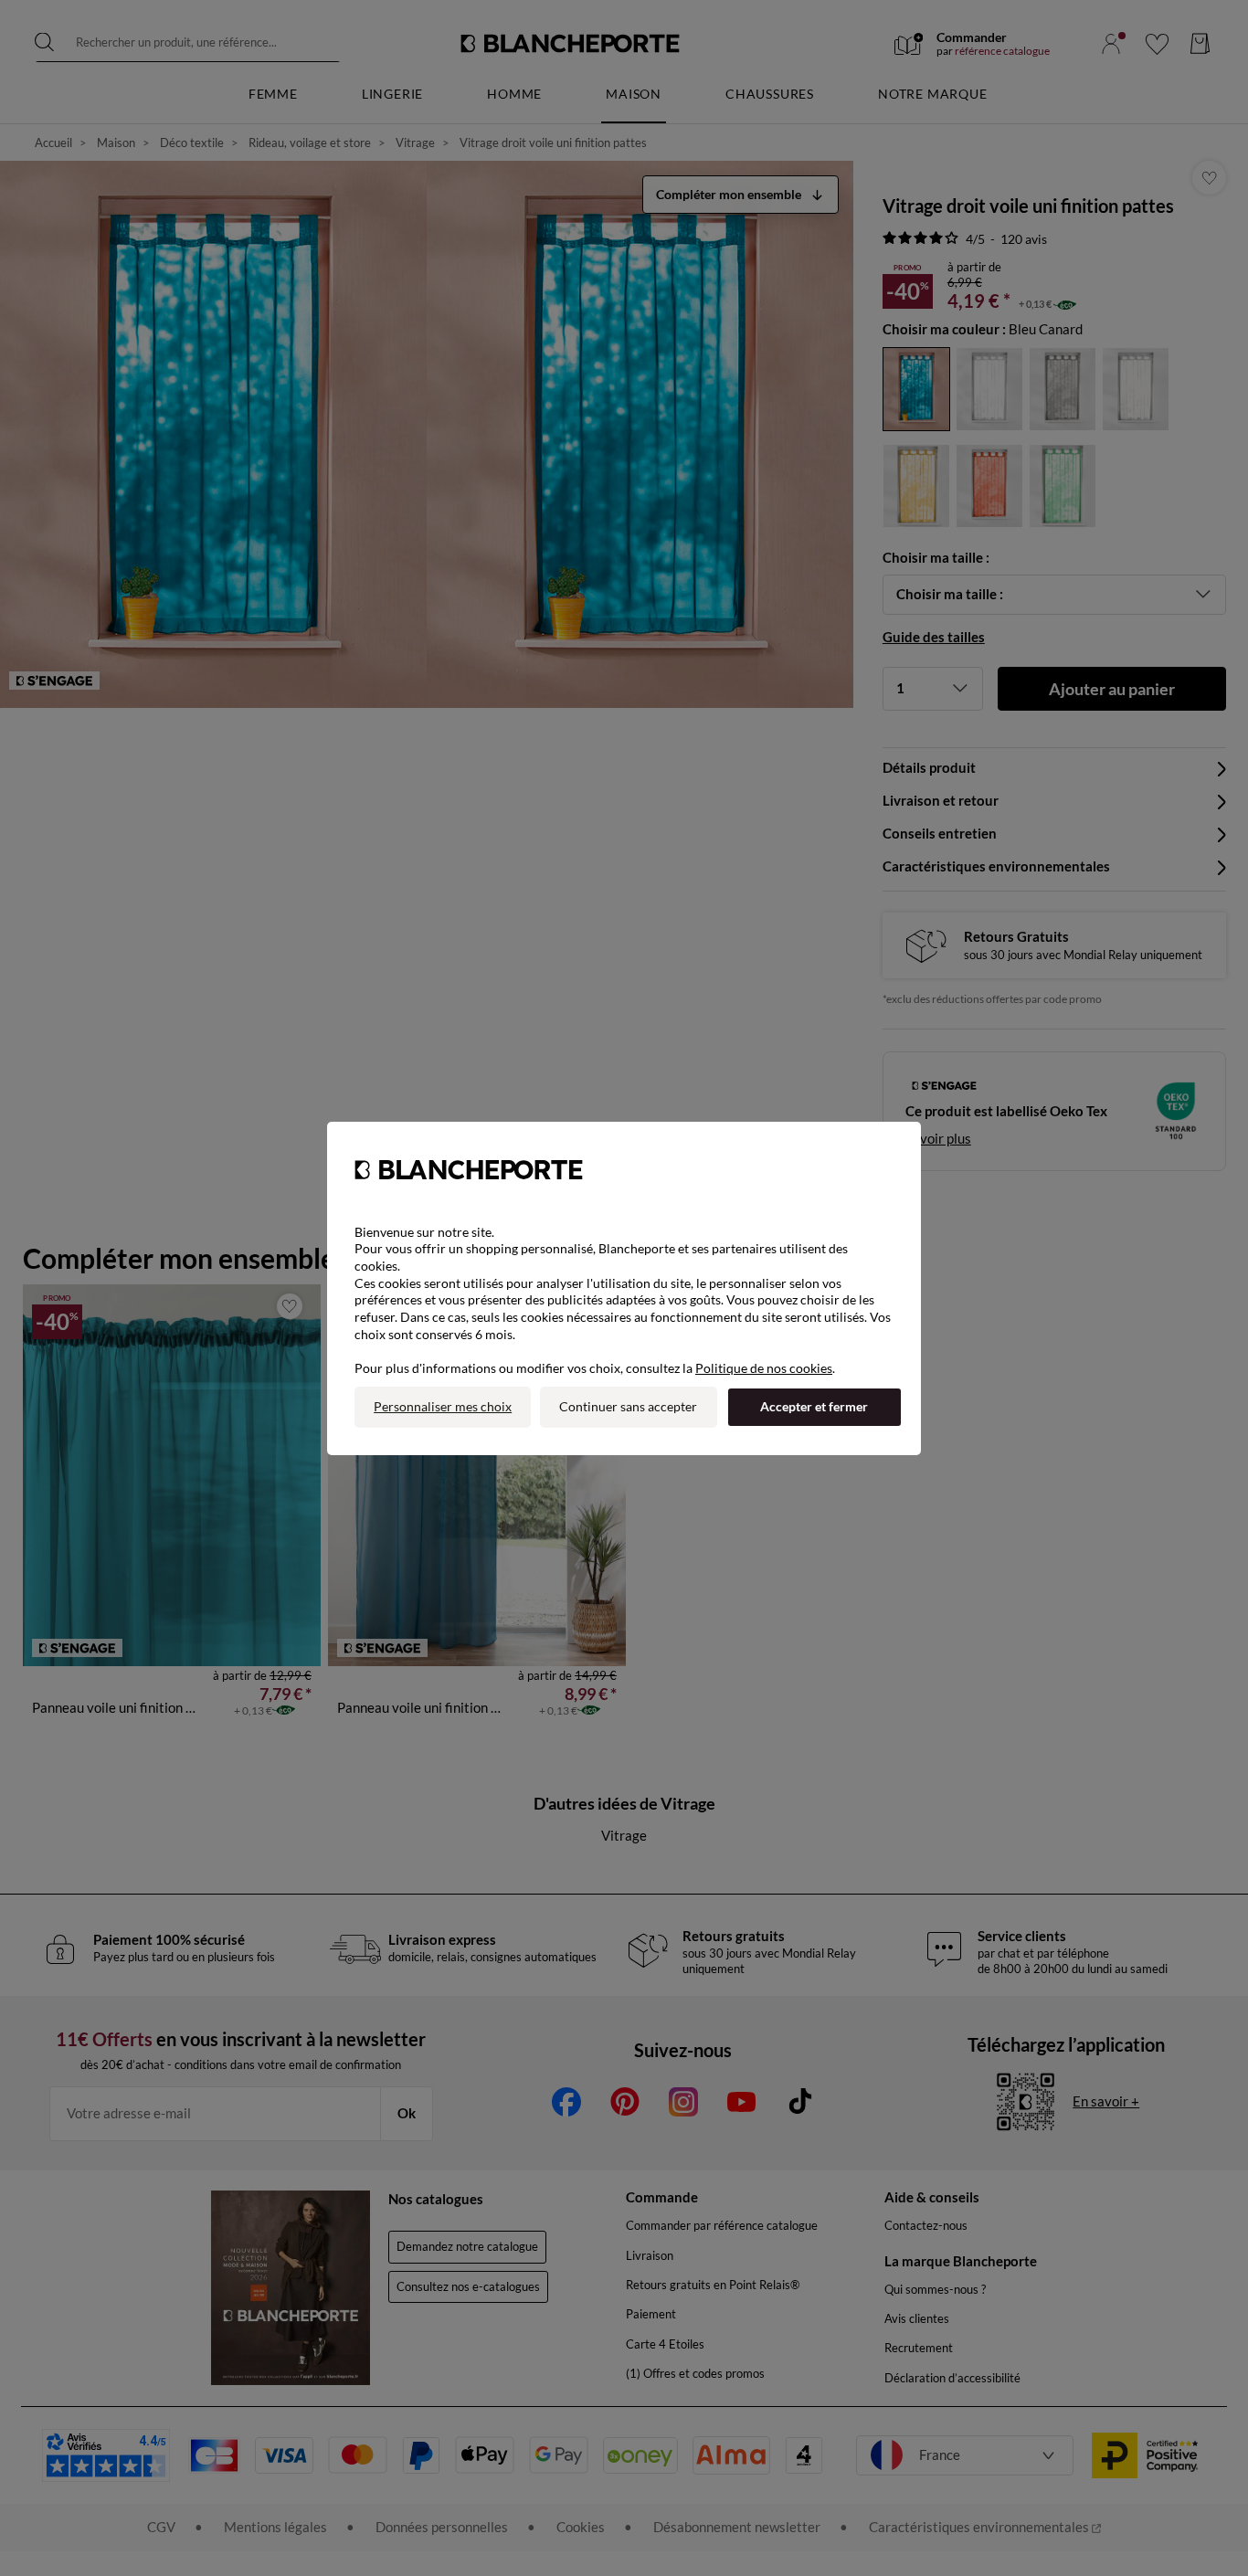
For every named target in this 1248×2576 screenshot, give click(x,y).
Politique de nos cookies (764, 1368)
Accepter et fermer (814, 1406)
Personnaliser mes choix (443, 1406)
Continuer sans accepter (628, 1406)
